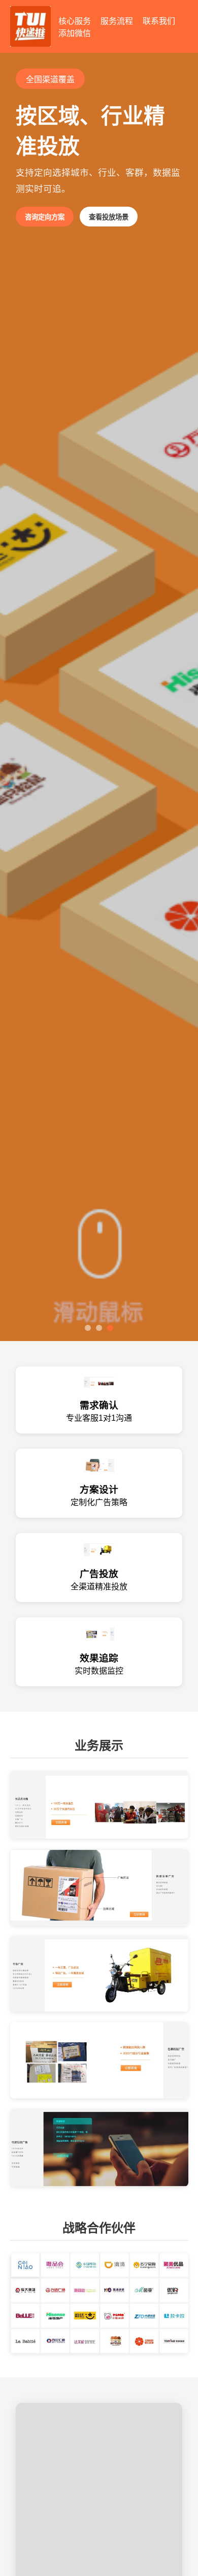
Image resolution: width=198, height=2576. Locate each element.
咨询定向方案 (45, 217)
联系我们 (159, 21)
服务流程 (117, 21)
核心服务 (75, 21)
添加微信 (75, 33)
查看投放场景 (109, 217)
